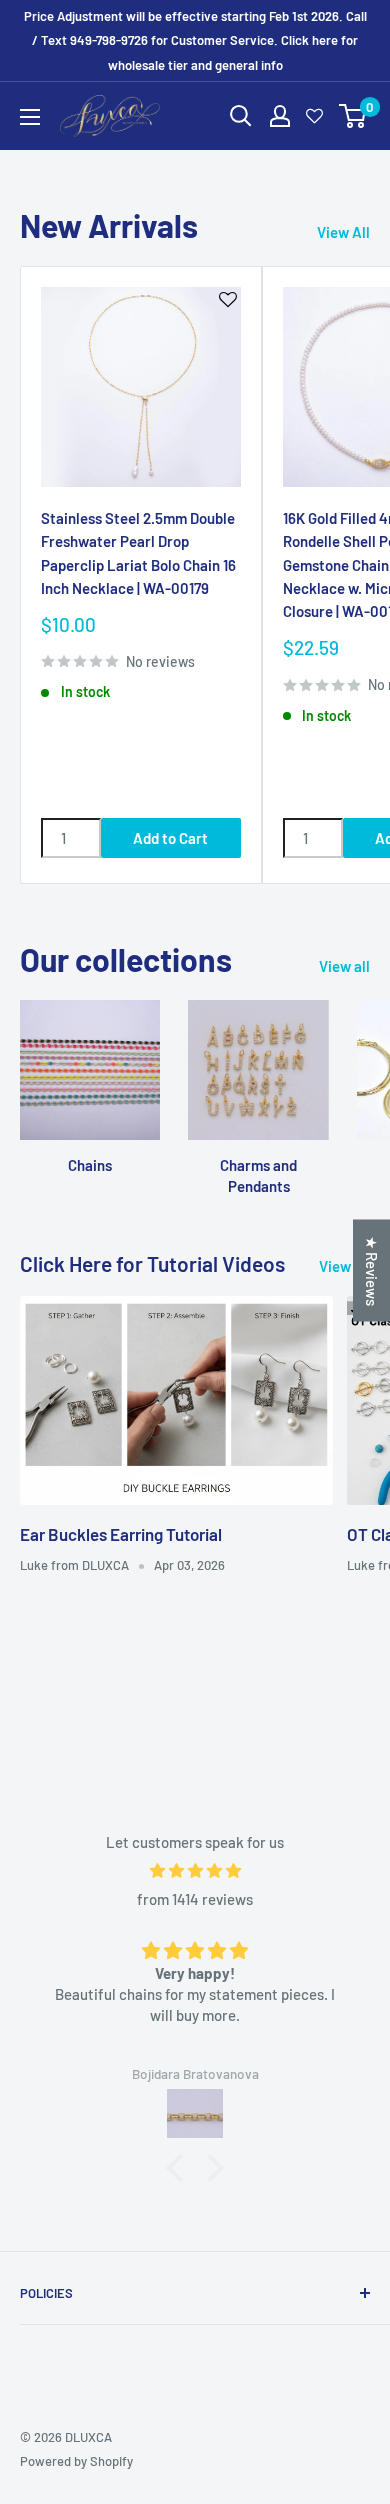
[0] (353, 116)
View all (344, 966)
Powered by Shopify (76, 2461)
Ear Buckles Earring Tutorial (121, 1534)
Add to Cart (170, 838)
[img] (195, 1870)
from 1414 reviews (195, 1899)
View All (343, 232)
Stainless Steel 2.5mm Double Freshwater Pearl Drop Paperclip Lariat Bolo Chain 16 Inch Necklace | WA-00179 (138, 553)
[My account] (280, 116)
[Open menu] (30, 117)
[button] (180, 2168)
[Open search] (241, 116)
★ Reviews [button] (372, 1271)
